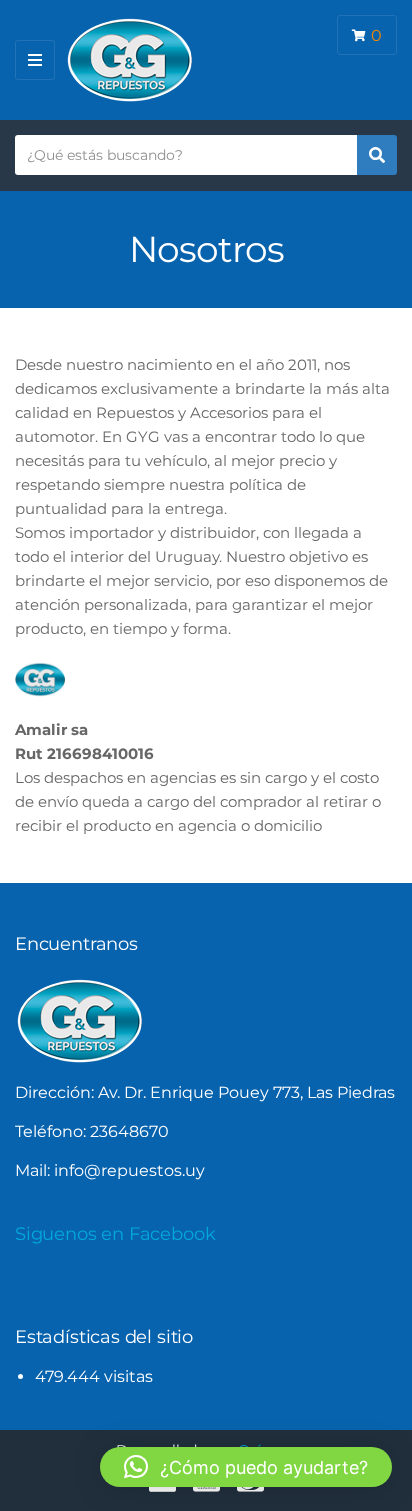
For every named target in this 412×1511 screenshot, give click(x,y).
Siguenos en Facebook (115, 1234)
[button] (246, 1467)
